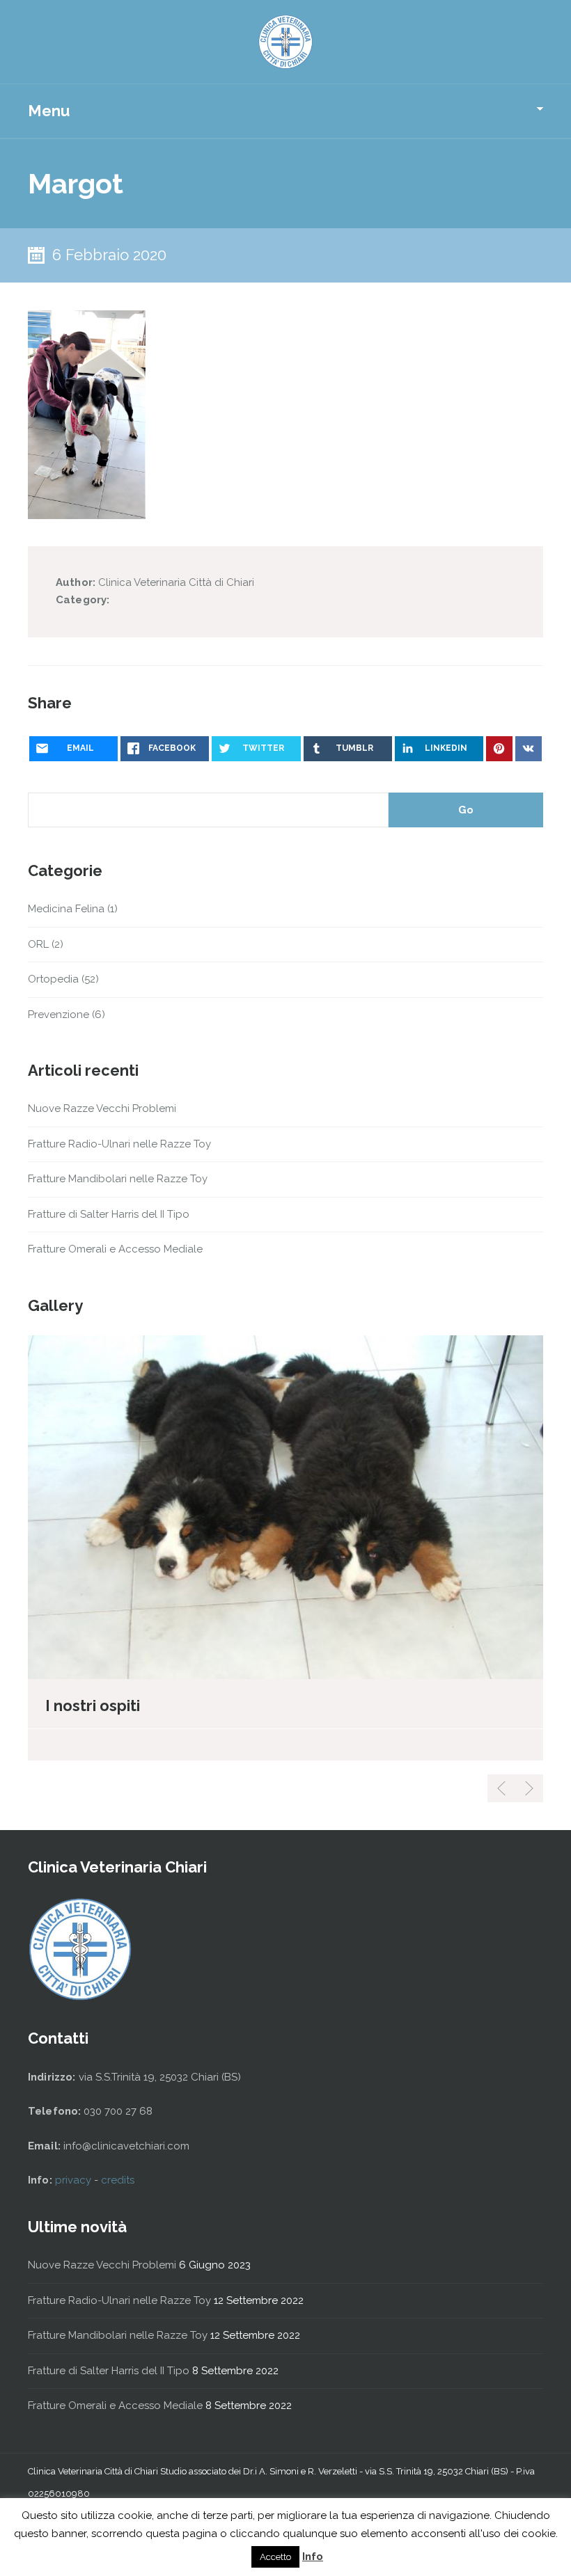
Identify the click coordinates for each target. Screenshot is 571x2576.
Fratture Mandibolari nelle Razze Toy (118, 1179)
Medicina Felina (66, 909)
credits (118, 2180)
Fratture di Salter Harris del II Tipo (109, 1214)
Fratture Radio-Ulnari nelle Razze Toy (119, 1144)
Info (313, 2557)
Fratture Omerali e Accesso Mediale (115, 1249)
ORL (38, 944)
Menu (49, 111)
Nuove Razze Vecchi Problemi (102, 1108)
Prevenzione (58, 1015)
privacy (75, 2180)
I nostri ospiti (93, 1706)
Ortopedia (53, 979)
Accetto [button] (275, 2557)
